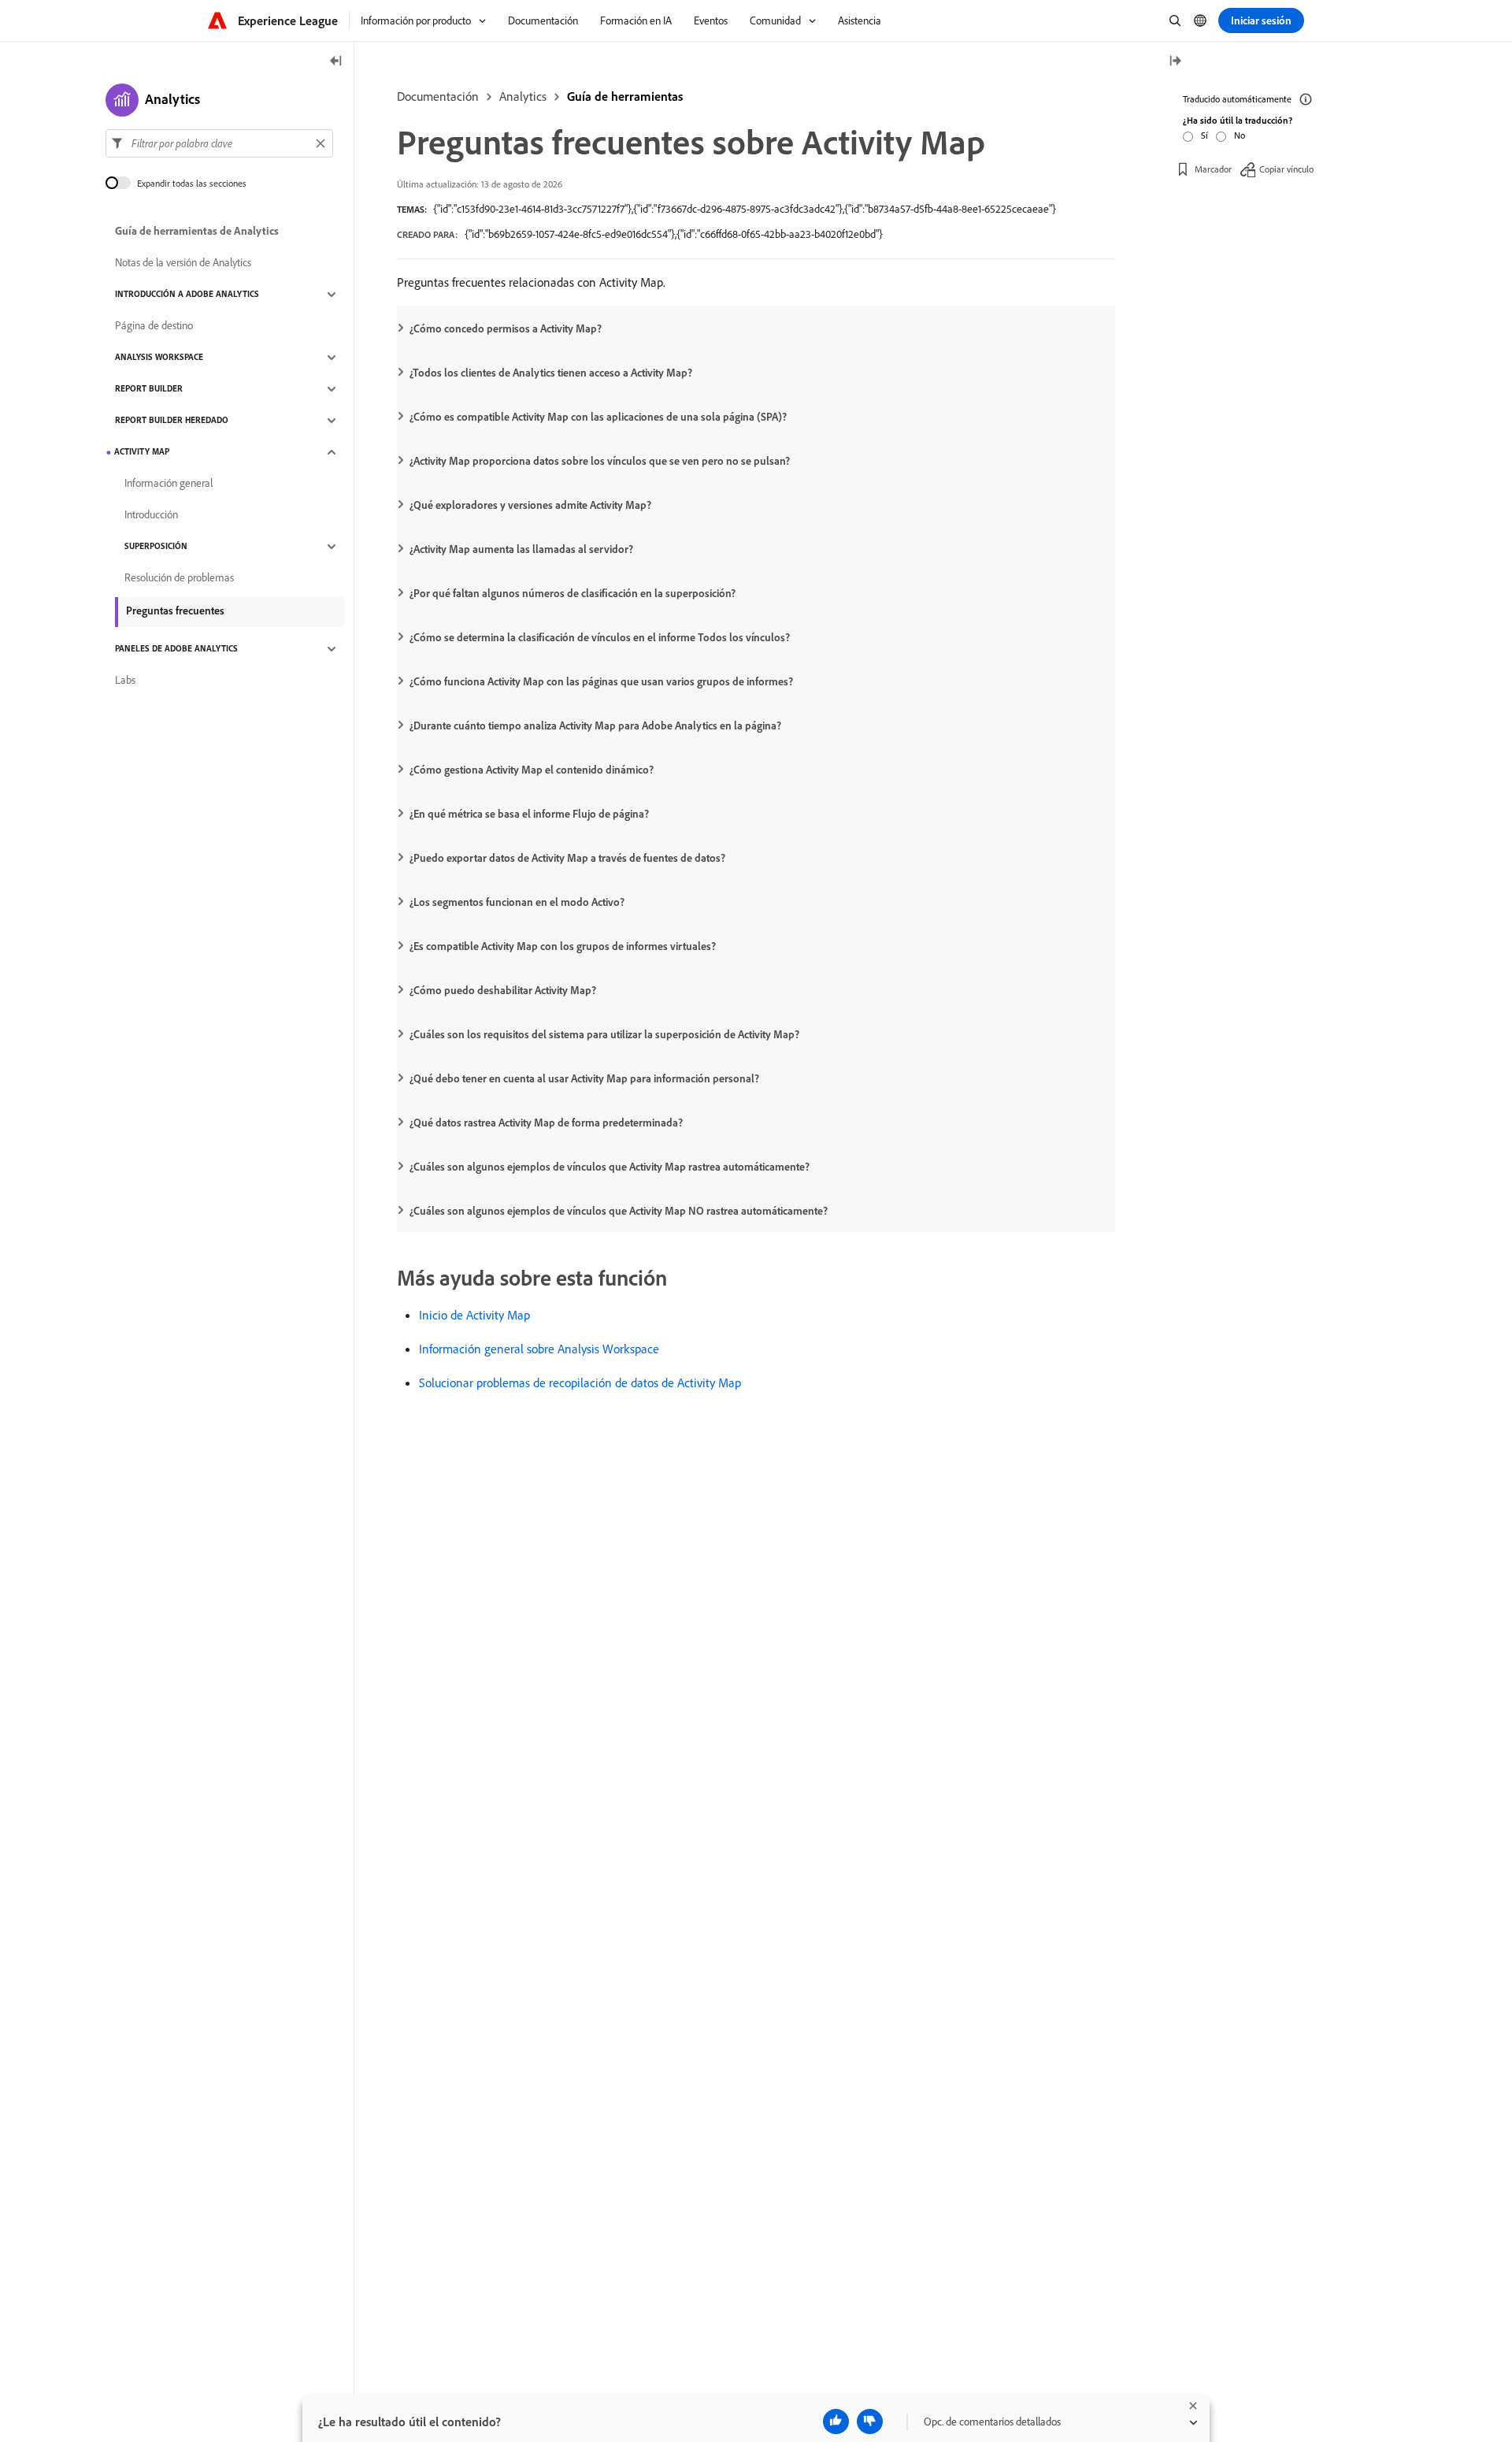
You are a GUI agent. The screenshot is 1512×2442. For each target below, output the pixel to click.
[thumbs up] (836, 2422)
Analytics (523, 96)
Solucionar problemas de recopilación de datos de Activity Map (580, 1382)
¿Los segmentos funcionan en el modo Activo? (517, 902)
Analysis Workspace (159, 358)
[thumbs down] (870, 2422)
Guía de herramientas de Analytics (197, 232)
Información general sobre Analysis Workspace (539, 1349)
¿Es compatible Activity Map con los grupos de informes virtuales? (563, 946)
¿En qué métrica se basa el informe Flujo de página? (529, 814)
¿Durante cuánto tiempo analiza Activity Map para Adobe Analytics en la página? (595, 726)
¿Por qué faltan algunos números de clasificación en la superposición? (573, 593)
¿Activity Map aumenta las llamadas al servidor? (521, 549)
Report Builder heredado (172, 421)
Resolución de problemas (179, 578)
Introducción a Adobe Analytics (187, 295)
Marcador (1213, 169)
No (1240, 135)
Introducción (151, 515)
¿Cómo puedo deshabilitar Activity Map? (503, 990)
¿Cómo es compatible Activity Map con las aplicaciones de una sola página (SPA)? (598, 417)
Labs (125, 681)
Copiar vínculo (1286, 169)
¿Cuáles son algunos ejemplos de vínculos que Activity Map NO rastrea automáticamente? (619, 1211)
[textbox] (219, 143)
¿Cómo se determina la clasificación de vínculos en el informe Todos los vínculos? (600, 637)
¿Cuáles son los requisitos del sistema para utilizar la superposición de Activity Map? (604, 1034)
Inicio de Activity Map (474, 1315)
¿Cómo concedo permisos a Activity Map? (506, 328)
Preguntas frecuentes (175, 610)
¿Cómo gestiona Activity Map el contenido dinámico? (532, 770)
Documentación (438, 96)
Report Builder (149, 389)
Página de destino (154, 326)
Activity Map (142, 452)
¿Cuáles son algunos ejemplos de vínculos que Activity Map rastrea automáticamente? (610, 1167)
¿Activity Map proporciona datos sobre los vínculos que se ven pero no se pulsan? (600, 461)
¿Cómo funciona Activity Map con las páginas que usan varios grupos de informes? (601, 681)
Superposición (156, 547)
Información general (169, 484)
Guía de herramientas (625, 96)
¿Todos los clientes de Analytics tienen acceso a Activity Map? (551, 373)
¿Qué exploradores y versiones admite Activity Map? (530, 505)
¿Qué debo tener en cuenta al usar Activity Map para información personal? (584, 1078)
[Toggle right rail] (1175, 62)
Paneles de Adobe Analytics (176, 649)
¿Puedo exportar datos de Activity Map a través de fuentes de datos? (567, 858)
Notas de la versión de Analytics (183, 263)
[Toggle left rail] (336, 62)
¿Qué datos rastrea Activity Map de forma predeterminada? (546, 1123)
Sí (1204, 135)
